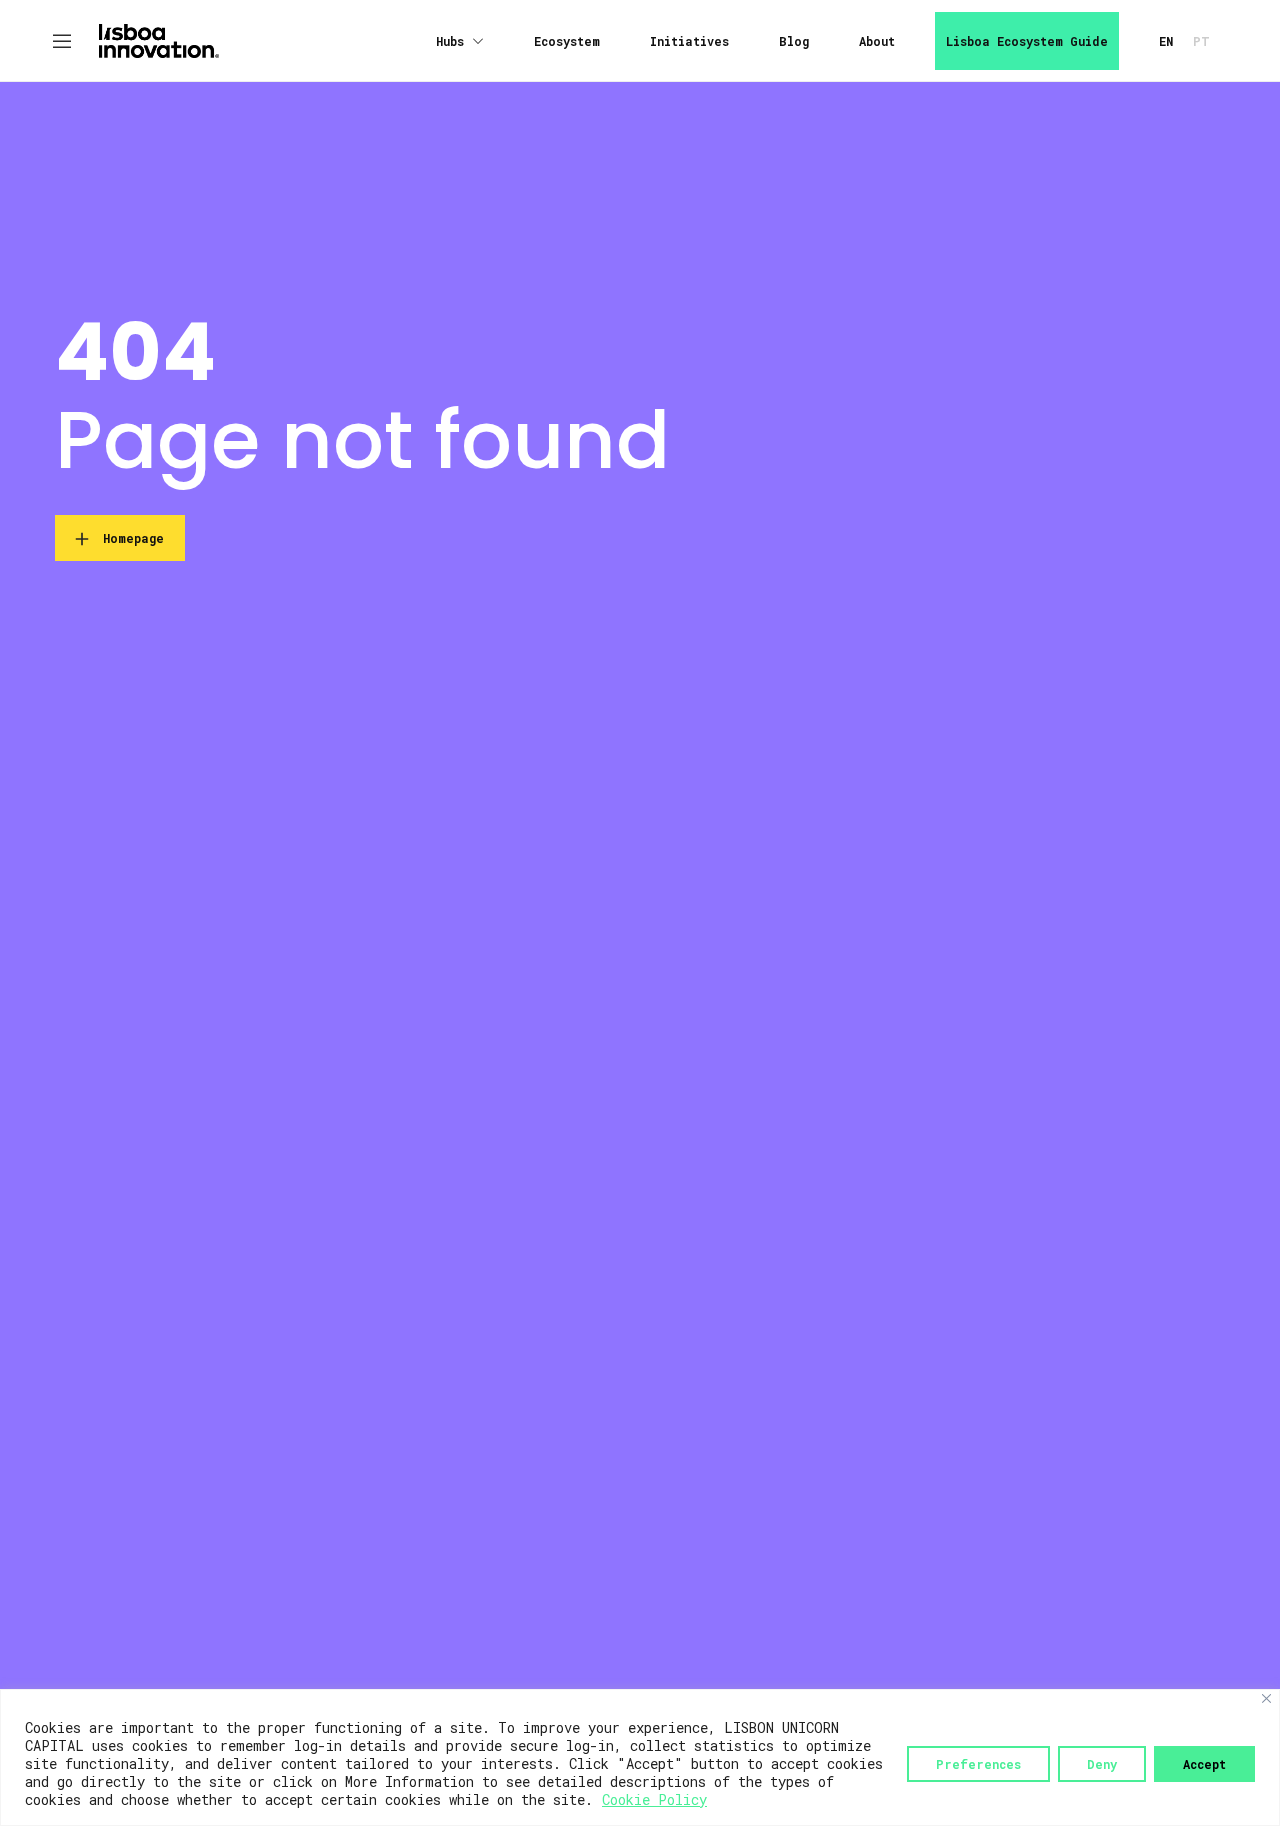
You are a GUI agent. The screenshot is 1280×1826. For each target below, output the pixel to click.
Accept (1204, 1764)
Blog (794, 41)
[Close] (1266, 1698)
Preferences (978, 1764)
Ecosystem (567, 41)
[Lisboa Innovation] (159, 39)
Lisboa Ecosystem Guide (1027, 41)
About (877, 41)
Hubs (450, 41)
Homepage (133, 538)
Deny (1102, 1764)
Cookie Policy (654, 1799)
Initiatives (689, 41)
